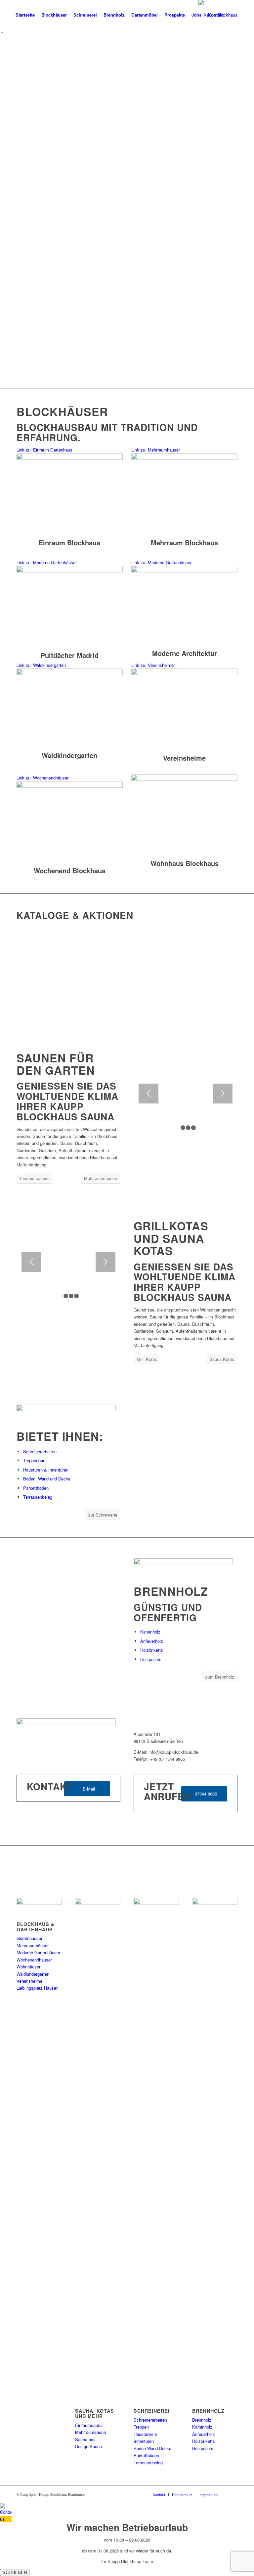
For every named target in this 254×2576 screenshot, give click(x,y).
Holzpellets (151, 1659)
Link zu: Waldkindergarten (41, 665)
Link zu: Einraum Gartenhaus (44, 450)
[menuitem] (25, 15)
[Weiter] (239, 137)
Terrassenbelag (38, 1497)
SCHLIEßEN (15, 2573)
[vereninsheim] (184, 710)
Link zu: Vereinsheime (152, 665)
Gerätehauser (29, 1938)
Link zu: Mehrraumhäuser (156, 450)
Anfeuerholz (152, 1641)
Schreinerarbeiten (40, 1451)
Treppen (141, 2427)
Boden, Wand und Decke (47, 1479)
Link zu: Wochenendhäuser (42, 778)
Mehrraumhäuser (33, 1945)
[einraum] (70, 494)
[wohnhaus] (184, 815)
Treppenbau (34, 1460)
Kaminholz (150, 1632)
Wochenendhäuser (34, 1960)
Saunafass (85, 2439)
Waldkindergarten (33, 1974)
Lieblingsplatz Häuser (37, 1988)
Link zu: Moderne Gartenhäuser (47, 562)
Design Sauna (88, 2446)
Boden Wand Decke (152, 2448)
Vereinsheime (29, 1981)
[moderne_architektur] (70, 607)
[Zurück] (15, 137)
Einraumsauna (89, 2425)
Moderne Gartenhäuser (38, 1952)
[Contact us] (6, 2519)
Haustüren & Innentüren (46, 1470)
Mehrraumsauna (90, 2432)
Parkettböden (36, 1488)
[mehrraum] (184, 494)
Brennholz (202, 2420)
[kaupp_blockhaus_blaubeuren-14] (70, 822)
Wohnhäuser (28, 1967)
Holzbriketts (152, 1650)
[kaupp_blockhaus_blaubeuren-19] (70, 708)
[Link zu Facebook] (233, 2494)
